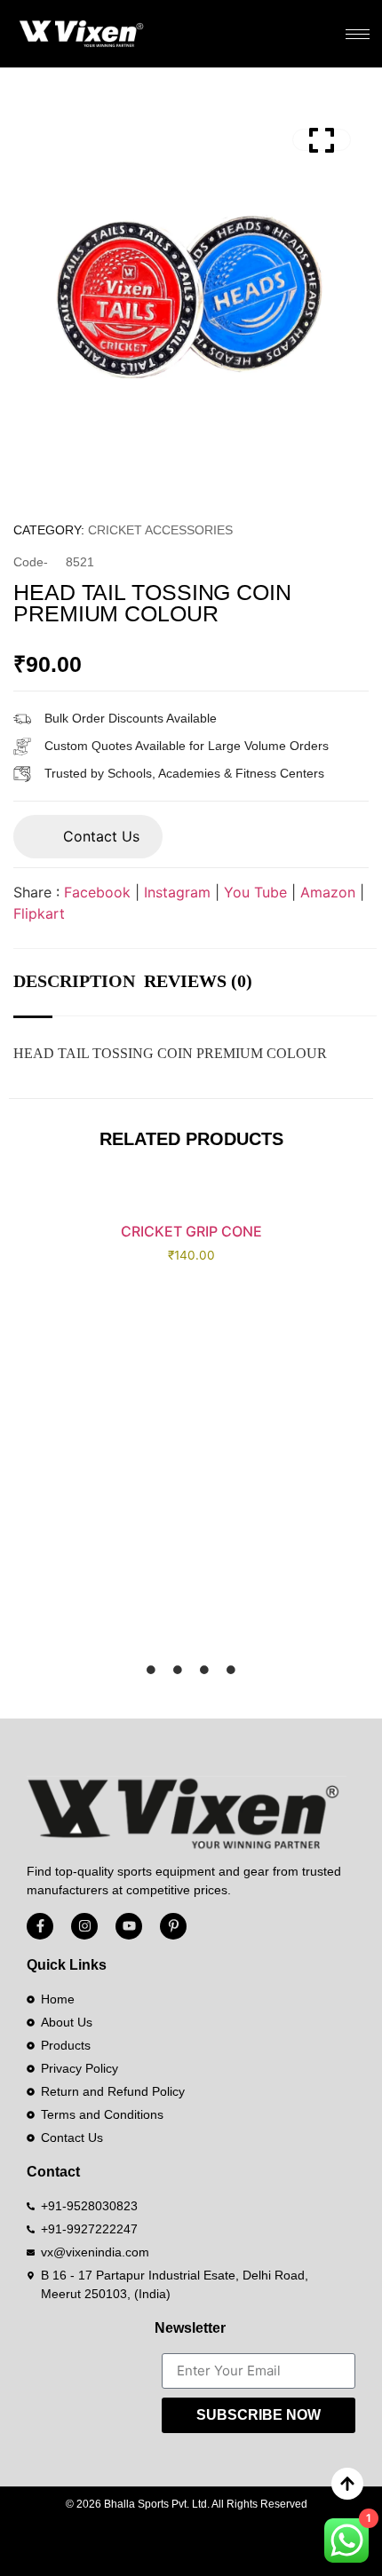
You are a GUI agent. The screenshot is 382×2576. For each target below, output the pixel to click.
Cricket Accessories (160, 530)
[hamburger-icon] (358, 34)
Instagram (177, 892)
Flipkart (39, 913)
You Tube (255, 892)
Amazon (328, 892)
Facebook (97, 892)
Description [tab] (74, 981)
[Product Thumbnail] (322, 140)
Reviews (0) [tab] (198, 981)
